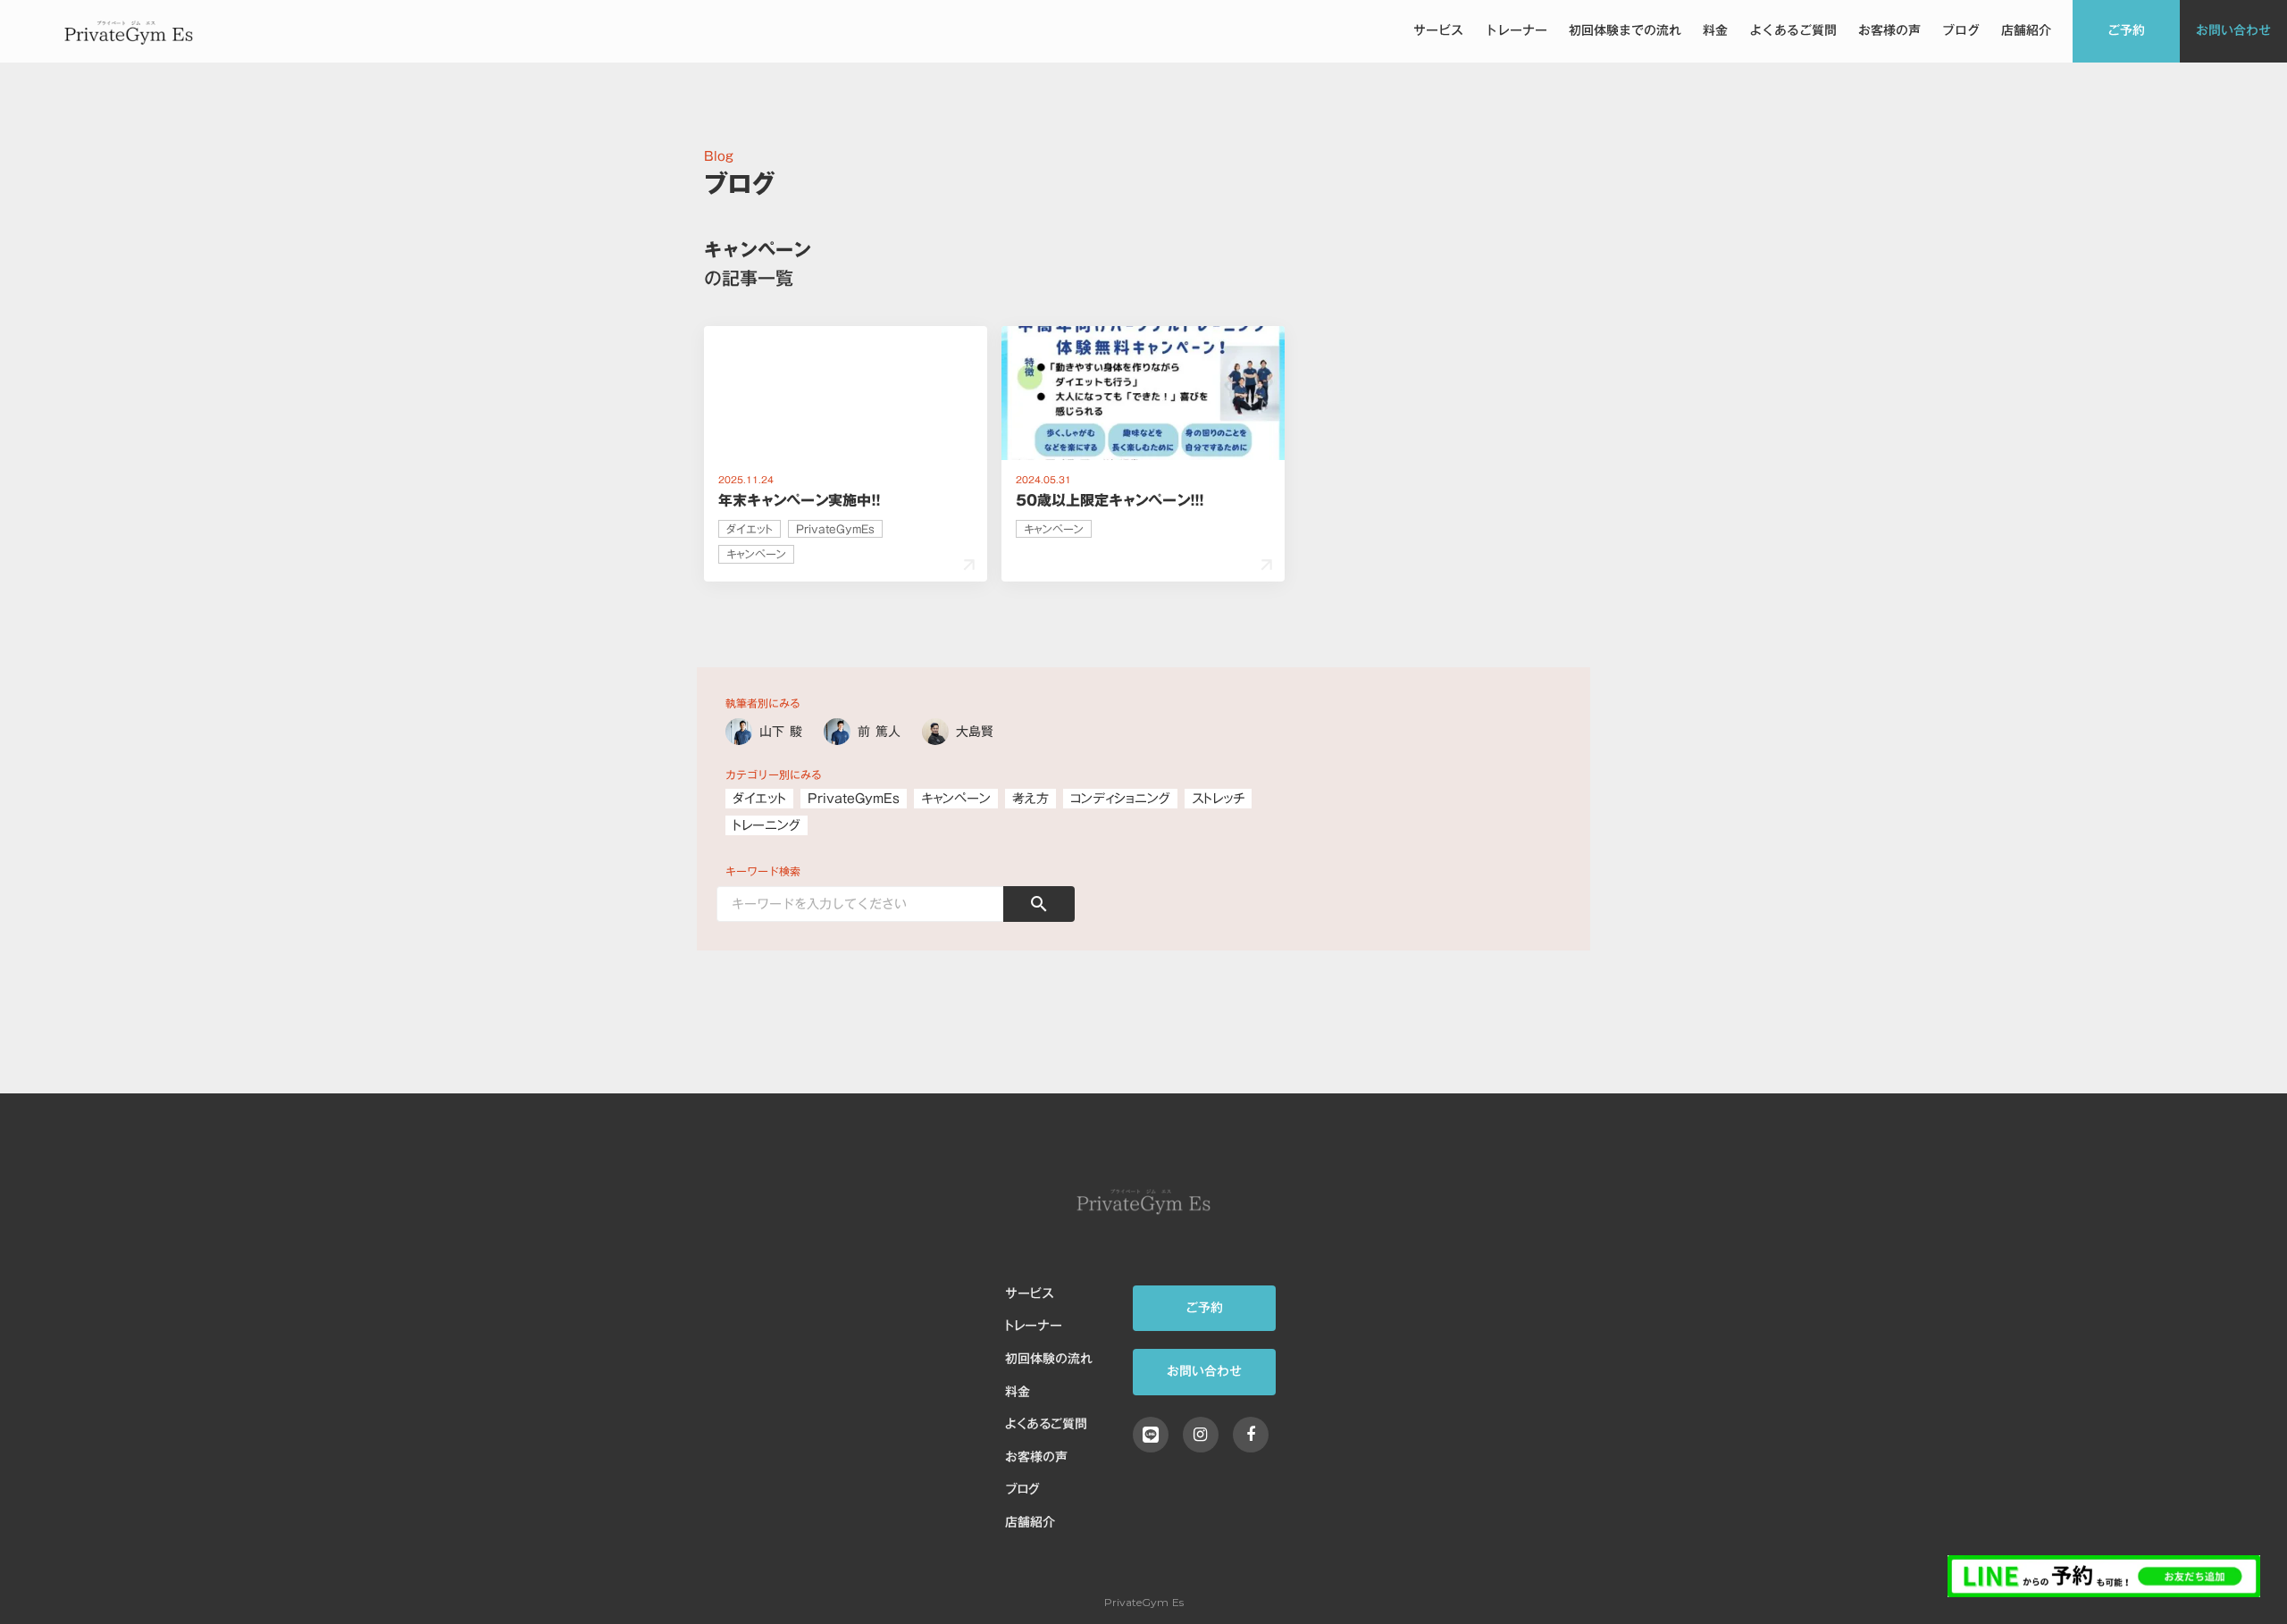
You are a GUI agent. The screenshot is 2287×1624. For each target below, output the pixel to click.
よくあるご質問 (1793, 31)
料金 (1715, 31)
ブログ (1961, 31)
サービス (1438, 31)
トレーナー (1516, 31)
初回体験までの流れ (1625, 31)
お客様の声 (1889, 31)
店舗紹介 (2026, 31)
